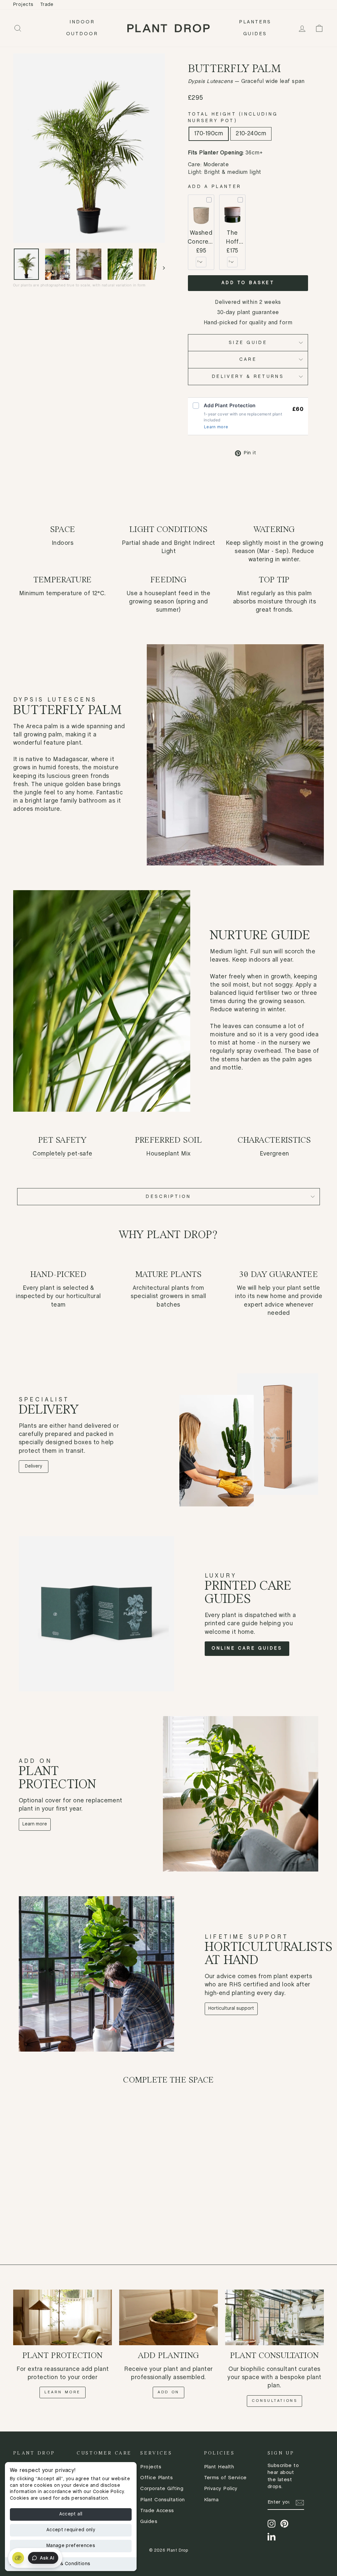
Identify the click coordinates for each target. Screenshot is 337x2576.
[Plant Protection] (63, 2317)
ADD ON (168, 2392)
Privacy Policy (221, 2489)
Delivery (34, 1466)
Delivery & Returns (248, 377)
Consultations (275, 2401)
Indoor (82, 22)
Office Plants (156, 2478)
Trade (47, 5)
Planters (255, 22)
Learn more (216, 427)
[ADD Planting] (168, 2317)
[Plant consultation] (274, 2317)
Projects (23, 5)
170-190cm (209, 134)
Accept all (71, 2514)
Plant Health (219, 2467)
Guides (255, 34)
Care (248, 359)
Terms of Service (225, 2478)
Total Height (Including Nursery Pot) (233, 118)
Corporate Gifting (162, 2489)
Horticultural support (231, 2009)
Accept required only (71, 2530)
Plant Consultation (162, 2500)
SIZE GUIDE (248, 343)
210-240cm (251, 134)
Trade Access (157, 2511)
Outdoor (82, 34)
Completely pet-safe (63, 1154)
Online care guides (247, 1648)
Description (168, 1197)
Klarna (211, 2500)
